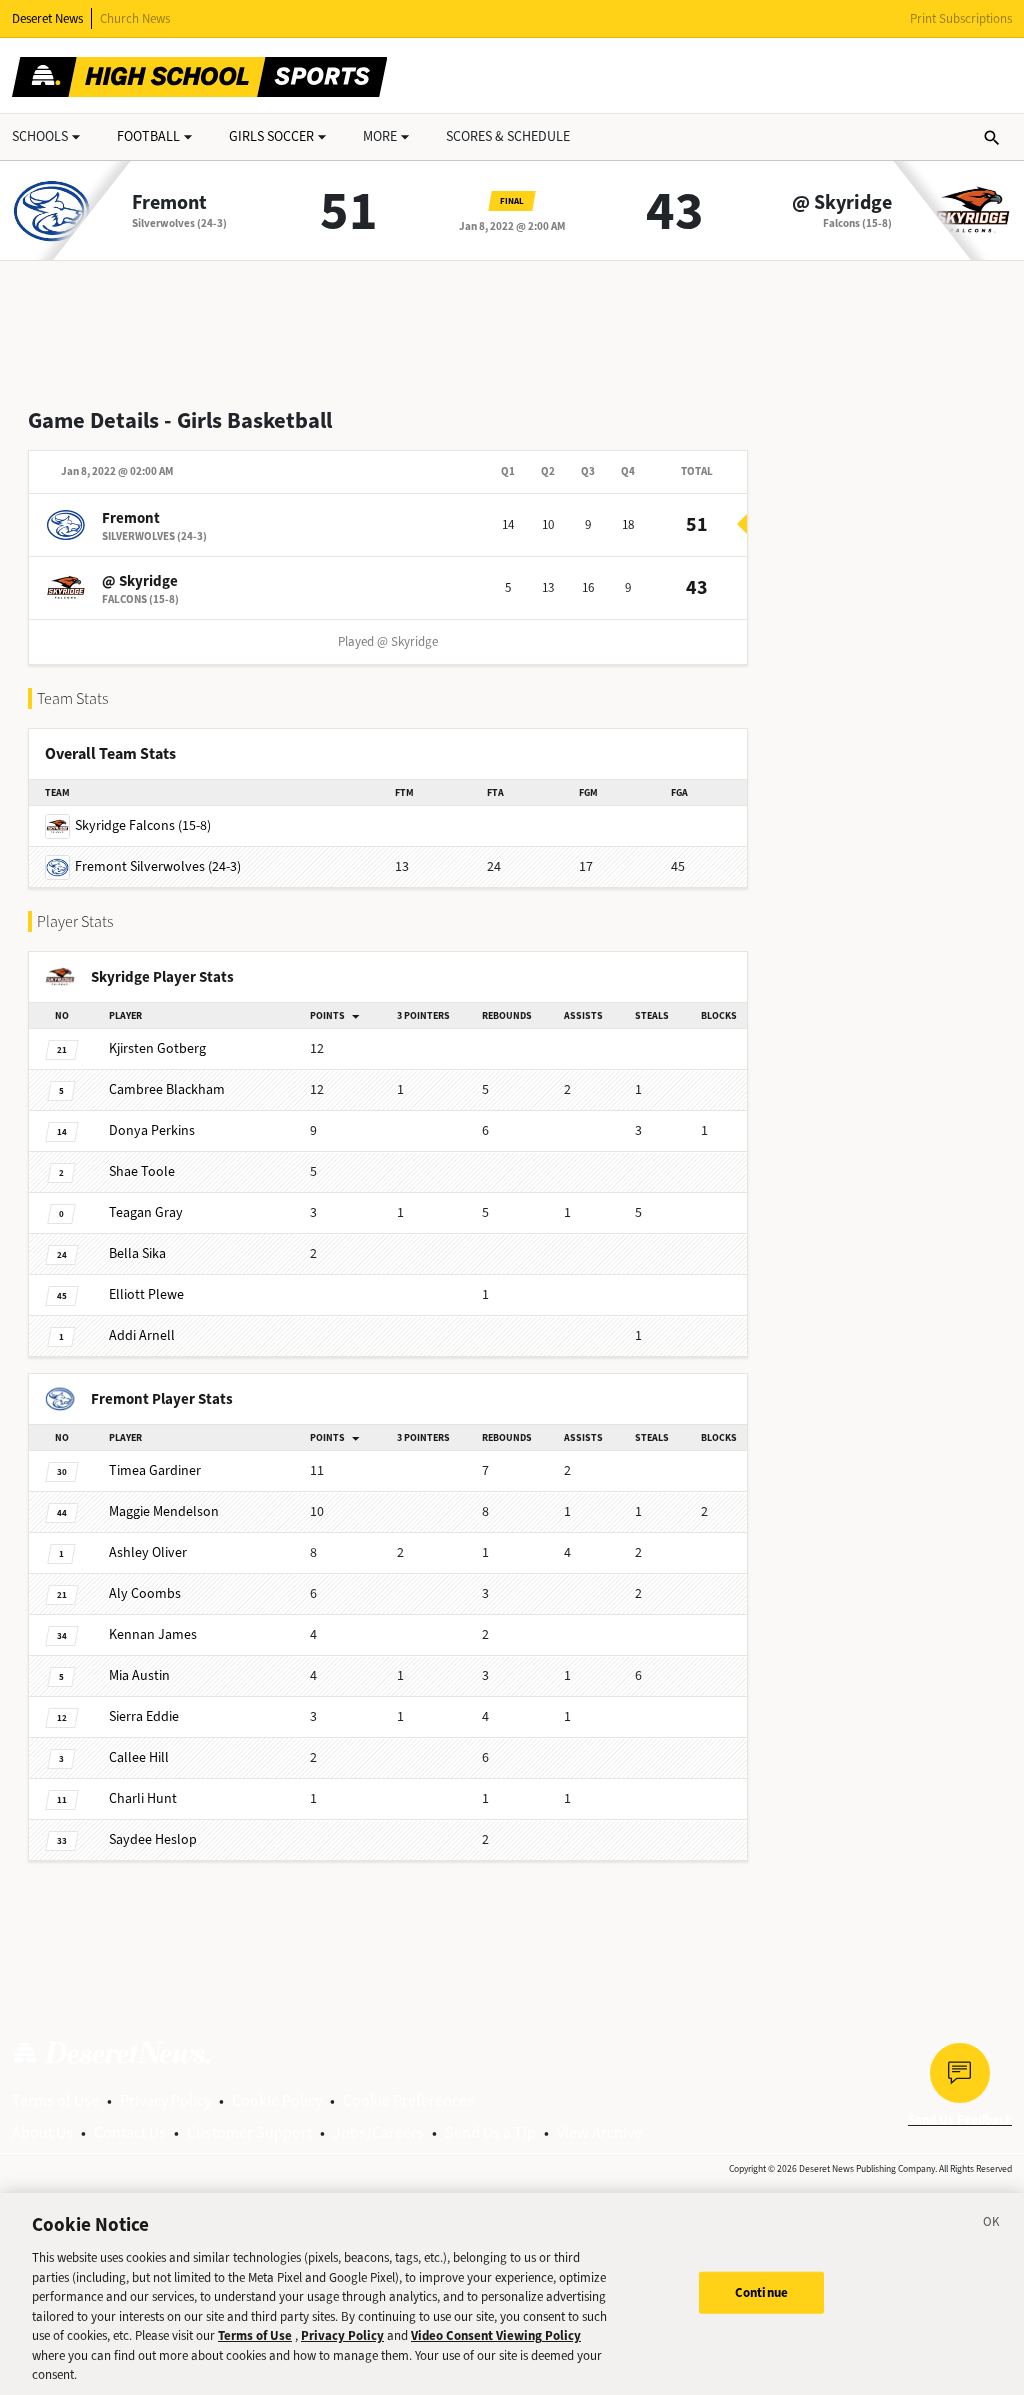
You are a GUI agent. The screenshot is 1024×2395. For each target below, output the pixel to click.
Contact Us (130, 2132)
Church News (135, 18)
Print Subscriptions (961, 18)
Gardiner (155, 1470)
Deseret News (47, 18)
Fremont (169, 203)
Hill (139, 1757)
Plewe (146, 1294)
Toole (142, 1171)
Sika (137, 1253)
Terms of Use (55, 2100)
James (153, 1634)
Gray (146, 1212)
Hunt (143, 1798)
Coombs (145, 1593)
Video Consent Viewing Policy (496, 2335)
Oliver (148, 1552)
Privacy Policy (165, 2100)
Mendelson (164, 1511)
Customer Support (249, 2132)
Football (148, 136)
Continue (761, 2292)
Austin (139, 1675)
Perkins (152, 1130)
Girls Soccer (271, 136)
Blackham (167, 1089)
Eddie (144, 1716)
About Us (42, 2132)
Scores (508, 136)
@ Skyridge (842, 203)
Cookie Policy (277, 2100)
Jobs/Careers (378, 2132)
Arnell (142, 1335)
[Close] (992, 2225)
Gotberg (157, 1048)
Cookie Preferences (408, 2100)
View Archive (599, 2132)
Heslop (153, 1839)
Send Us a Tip (490, 2132)
